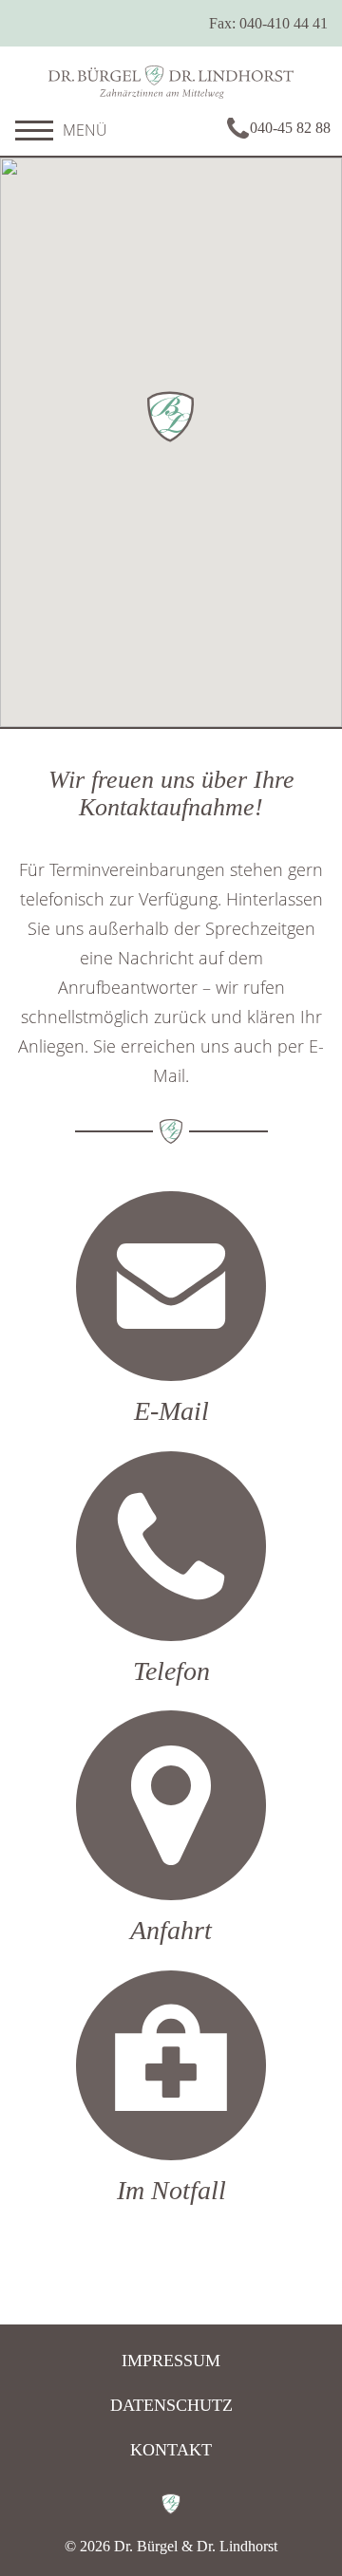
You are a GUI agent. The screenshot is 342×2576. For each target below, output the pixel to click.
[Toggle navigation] (34, 130)
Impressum (171, 2361)
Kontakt (171, 2450)
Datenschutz (171, 2405)
